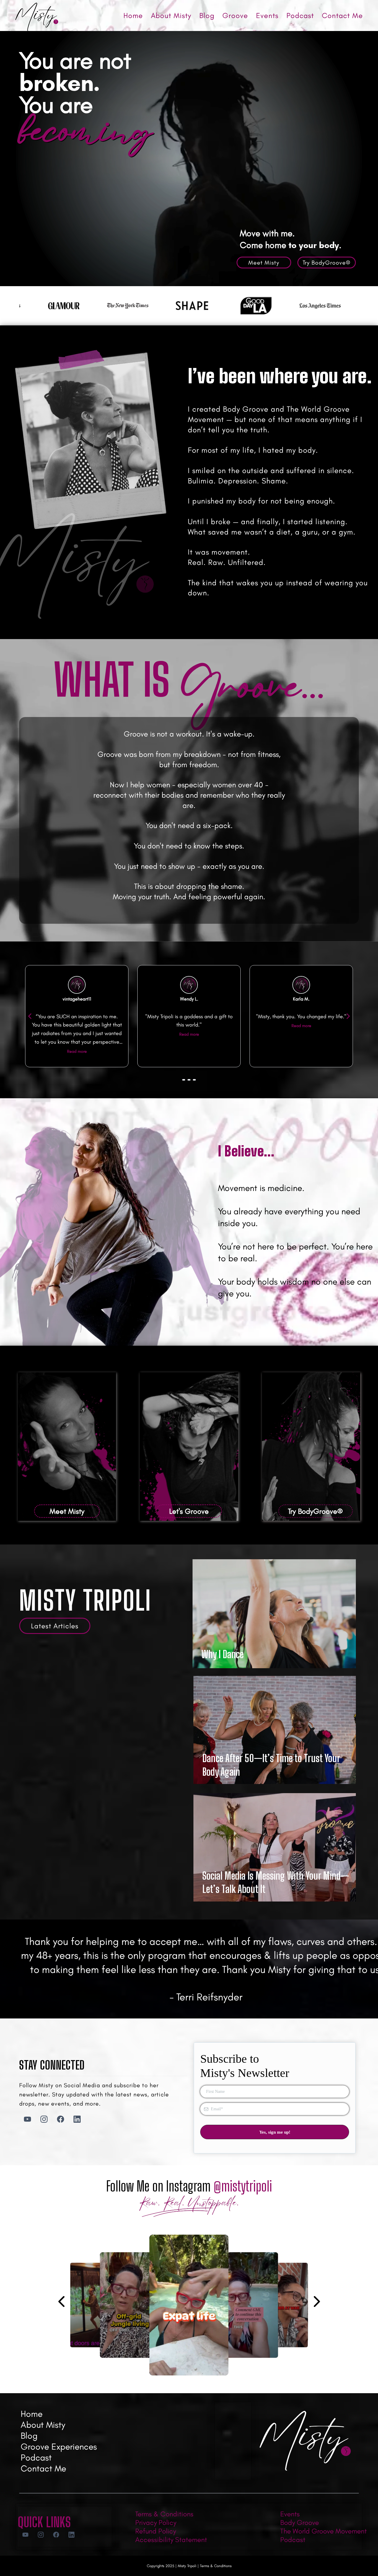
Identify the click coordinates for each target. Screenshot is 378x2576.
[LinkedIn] (77, 2119)
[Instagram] (44, 2119)
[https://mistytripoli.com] (37, 17)
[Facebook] (61, 2119)
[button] (189, 2224)
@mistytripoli (243, 2186)
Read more (77, 1034)
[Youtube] (27, 2119)
